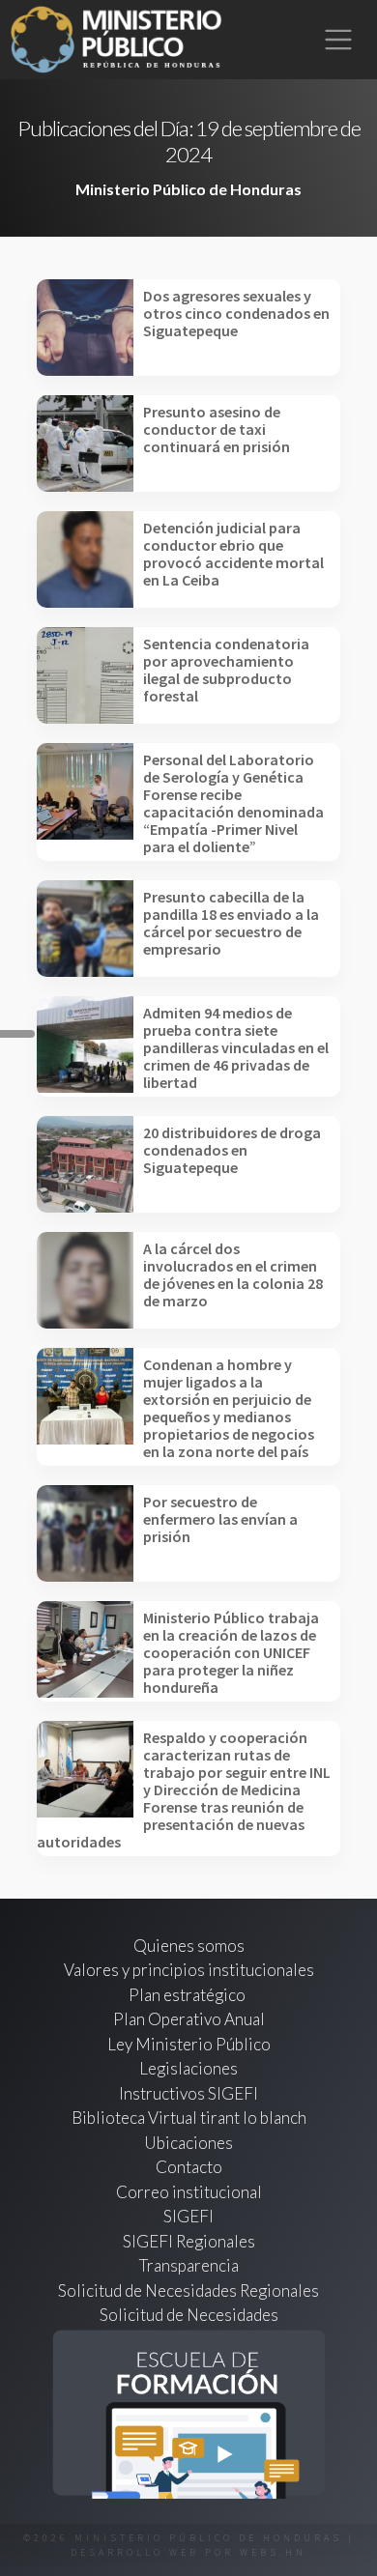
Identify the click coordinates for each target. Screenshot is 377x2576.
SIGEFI (188, 2216)
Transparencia (189, 2265)
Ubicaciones (188, 2143)
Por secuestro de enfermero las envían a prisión (220, 1519)
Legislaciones (188, 2068)
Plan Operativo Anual (189, 2019)
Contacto (189, 2167)
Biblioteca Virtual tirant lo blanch (189, 2118)
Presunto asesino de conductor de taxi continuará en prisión (217, 429)
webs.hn (273, 2552)
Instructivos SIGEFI (188, 2093)
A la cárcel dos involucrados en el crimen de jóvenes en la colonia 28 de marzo (233, 1274)
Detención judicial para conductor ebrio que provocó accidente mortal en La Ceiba (233, 554)
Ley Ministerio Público (189, 2044)
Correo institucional (189, 2192)
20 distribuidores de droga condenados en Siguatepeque (232, 1150)
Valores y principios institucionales (189, 1970)
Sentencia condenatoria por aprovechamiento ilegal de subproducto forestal (226, 670)
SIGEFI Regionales (189, 2241)
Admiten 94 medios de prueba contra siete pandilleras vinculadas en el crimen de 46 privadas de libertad (236, 1047)
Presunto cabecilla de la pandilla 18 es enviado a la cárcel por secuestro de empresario (231, 923)
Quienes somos (189, 1946)
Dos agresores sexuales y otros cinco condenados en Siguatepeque (236, 313)
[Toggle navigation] (339, 40)
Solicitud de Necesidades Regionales (188, 2290)
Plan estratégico (188, 1995)
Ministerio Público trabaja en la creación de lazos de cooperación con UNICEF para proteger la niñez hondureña (231, 1652)
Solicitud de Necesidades (189, 2315)
